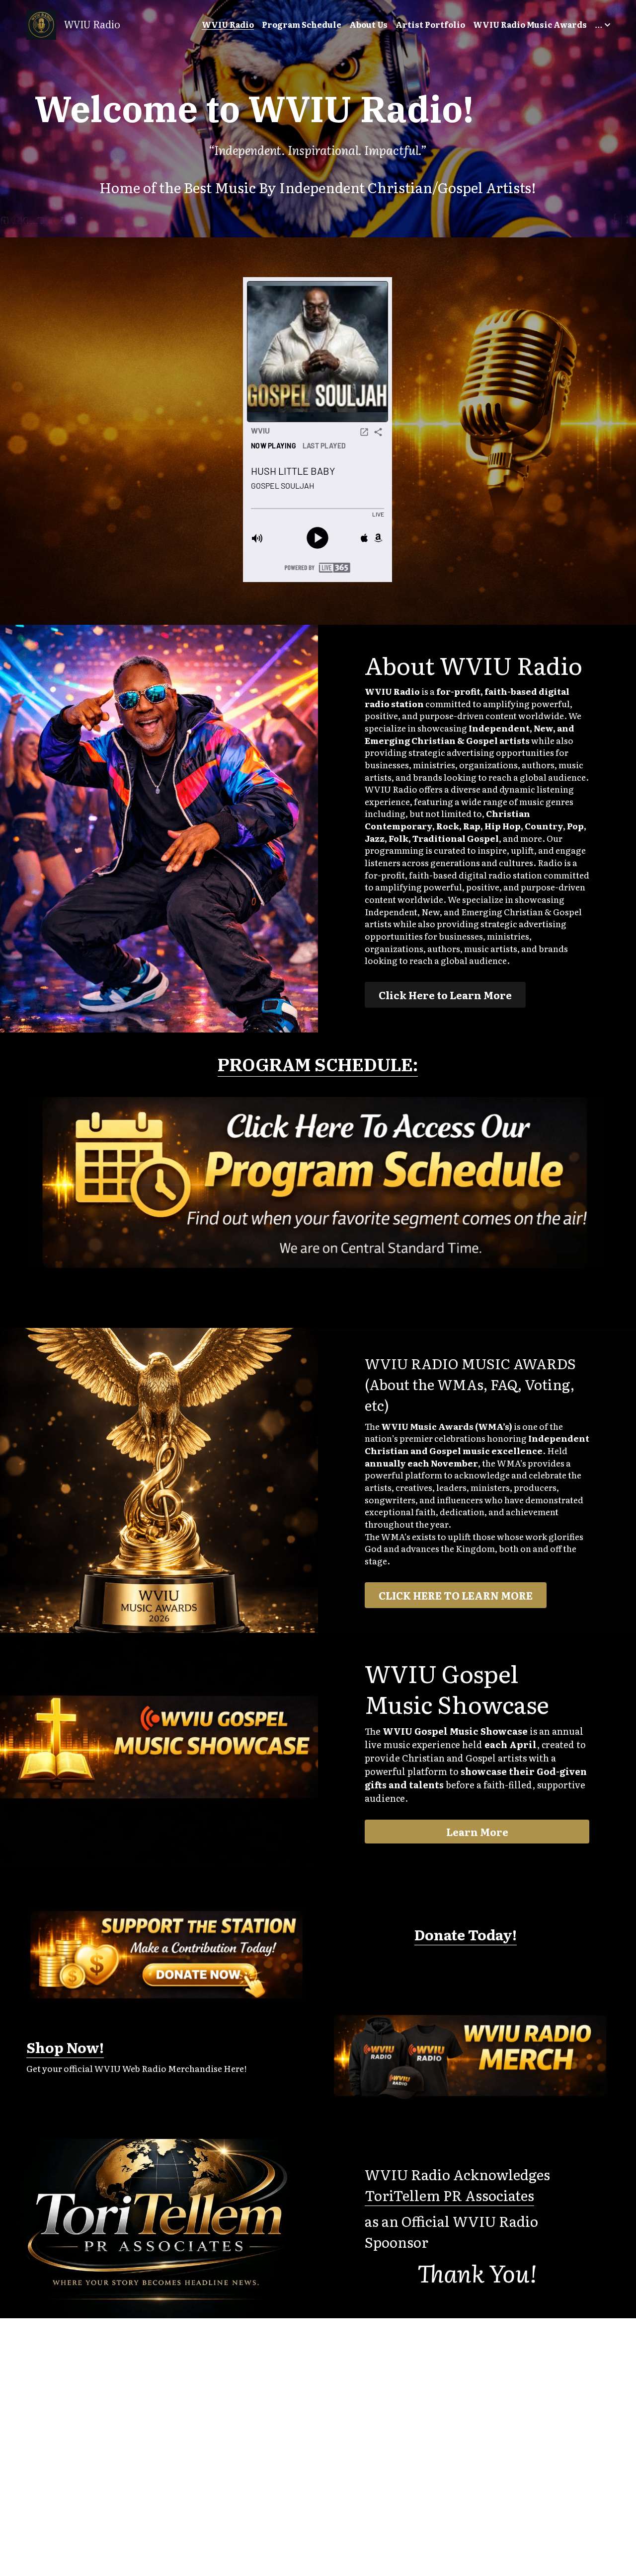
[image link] (41, 24)
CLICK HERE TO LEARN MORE (456, 1595)
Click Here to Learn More (445, 995)
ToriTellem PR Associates (449, 2195)
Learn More (477, 1832)
